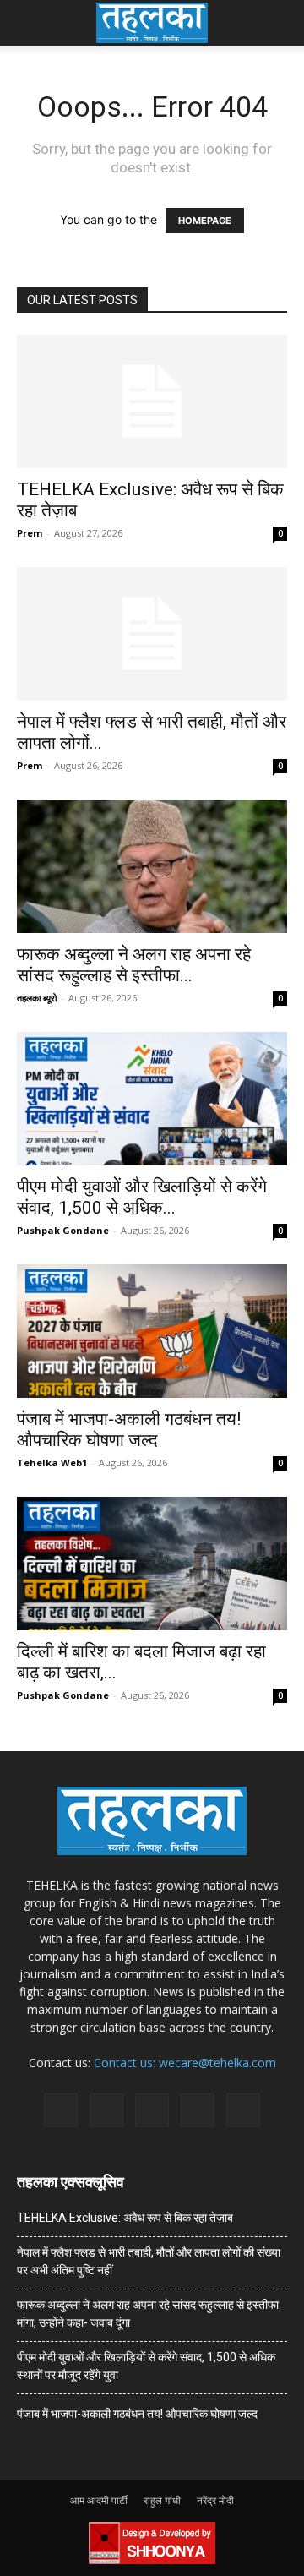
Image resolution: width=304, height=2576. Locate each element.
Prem (30, 533)
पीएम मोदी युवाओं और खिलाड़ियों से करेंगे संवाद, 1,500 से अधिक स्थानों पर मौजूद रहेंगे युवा (146, 2366)
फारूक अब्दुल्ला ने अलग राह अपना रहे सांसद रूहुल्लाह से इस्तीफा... (134, 965)
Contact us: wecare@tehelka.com (185, 2063)
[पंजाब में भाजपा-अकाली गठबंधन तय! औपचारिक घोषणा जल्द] (152, 1331)
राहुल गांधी (162, 2500)
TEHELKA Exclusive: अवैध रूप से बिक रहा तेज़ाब (125, 2218)
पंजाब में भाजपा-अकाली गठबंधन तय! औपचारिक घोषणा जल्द (129, 1430)
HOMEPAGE (205, 221)
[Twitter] (198, 2110)
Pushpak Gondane (63, 1230)
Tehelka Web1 (52, 1463)
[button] (29, 23)
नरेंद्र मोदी (215, 2500)
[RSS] (152, 2110)
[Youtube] (243, 2110)
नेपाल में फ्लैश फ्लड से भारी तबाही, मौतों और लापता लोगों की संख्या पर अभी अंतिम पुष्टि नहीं (149, 2261)
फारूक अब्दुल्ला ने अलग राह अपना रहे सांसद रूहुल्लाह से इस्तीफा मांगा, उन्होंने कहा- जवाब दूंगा (148, 2314)
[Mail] (106, 2110)
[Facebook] (61, 2110)
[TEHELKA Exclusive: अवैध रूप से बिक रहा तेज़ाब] (152, 401)
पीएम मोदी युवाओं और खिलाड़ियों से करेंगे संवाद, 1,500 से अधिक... (142, 1197)
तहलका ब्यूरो (37, 998)
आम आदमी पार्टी (99, 2500)
